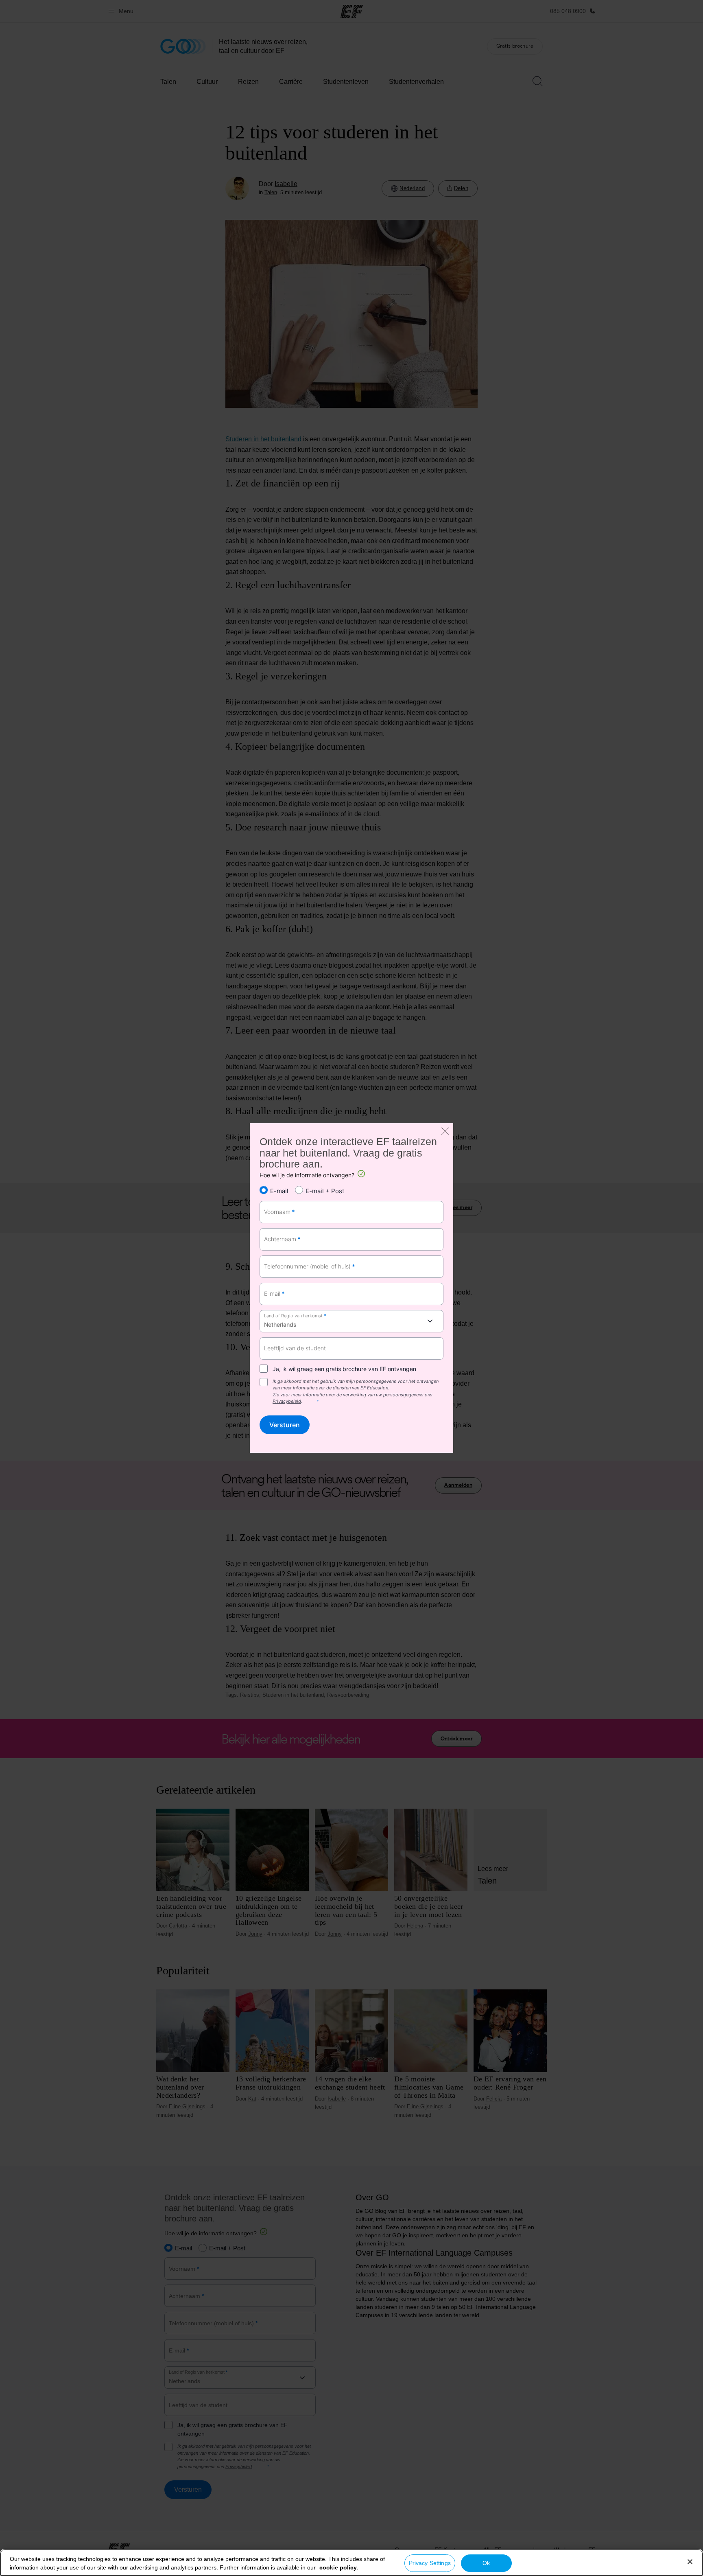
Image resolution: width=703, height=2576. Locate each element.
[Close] (690, 2562)
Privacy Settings (430, 2563)
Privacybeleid (287, 1401)
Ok (486, 2563)
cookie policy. (339, 2567)
